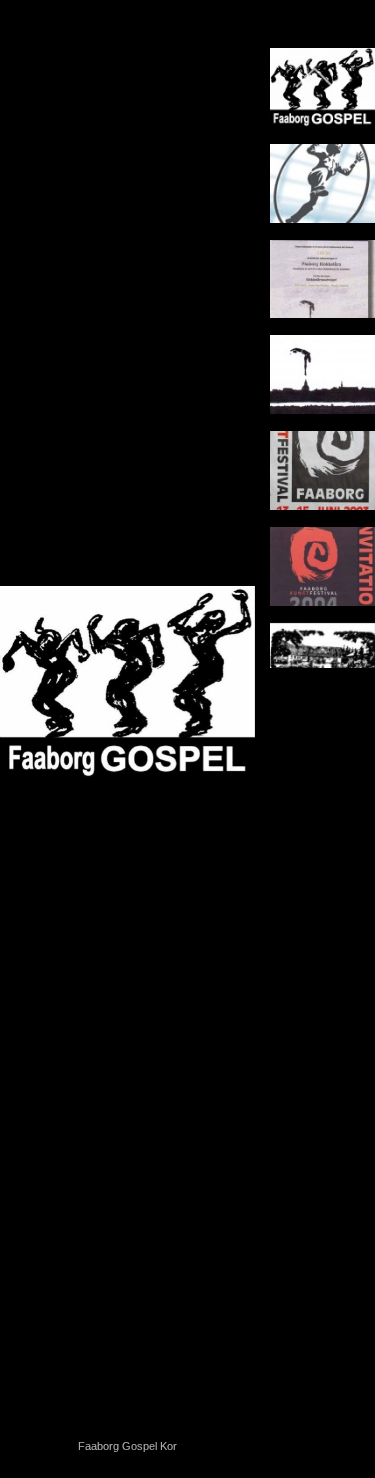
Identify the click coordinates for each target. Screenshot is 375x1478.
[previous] (35, 709)
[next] (220, 709)
